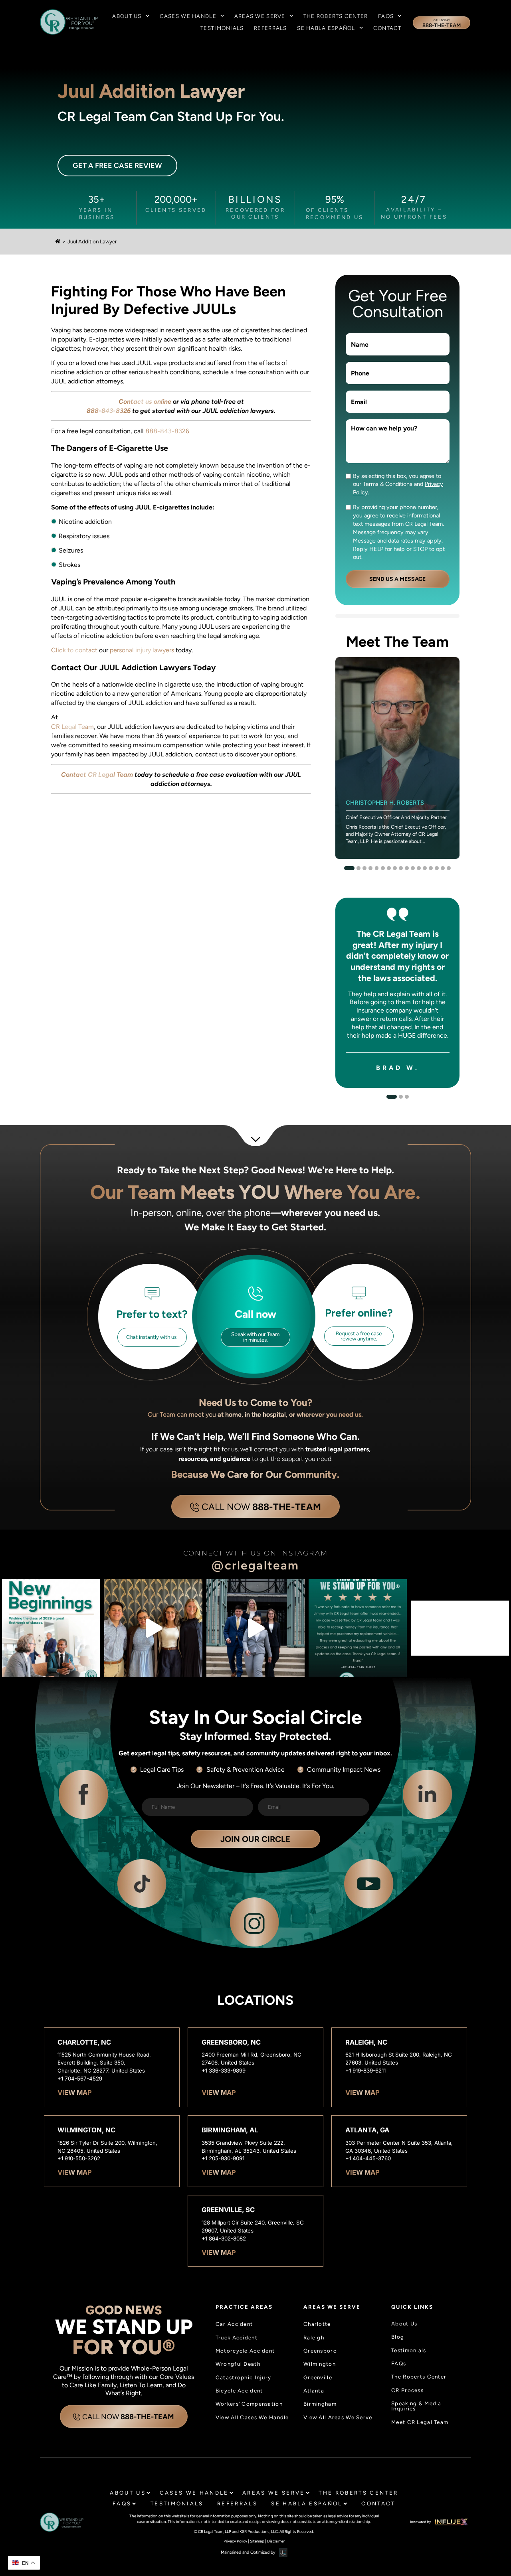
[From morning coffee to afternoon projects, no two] (153, 1628)
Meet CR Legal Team (420, 2422)
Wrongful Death (238, 2364)
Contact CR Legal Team (97, 775)
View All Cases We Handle (252, 2417)
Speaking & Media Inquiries (416, 2406)
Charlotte (317, 2324)
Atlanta (314, 2391)
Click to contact (74, 650)
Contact (387, 28)
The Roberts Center (336, 16)
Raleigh (314, 2338)
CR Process (407, 2390)
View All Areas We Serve (338, 2417)
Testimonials (222, 28)
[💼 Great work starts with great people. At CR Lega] (460, 1628)
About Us (127, 16)
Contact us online (145, 402)
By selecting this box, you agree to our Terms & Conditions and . (398, 484)
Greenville (318, 2378)
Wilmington (320, 2364)
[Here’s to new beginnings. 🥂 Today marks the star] (51, 1628)
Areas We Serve (260, 16)
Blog (398, 2337)
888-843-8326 (167, 431)
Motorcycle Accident (245, 2351)
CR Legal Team (72, 727)
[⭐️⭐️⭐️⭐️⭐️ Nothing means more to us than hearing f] (358, 1628)
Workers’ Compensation (249, 2404)
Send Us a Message (397, 579)
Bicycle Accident (239, 2391)
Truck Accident (237, 2338)
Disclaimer (276, 2541)
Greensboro (320, 2351)
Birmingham (320, 2404)
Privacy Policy (235, 2541)
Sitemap (257, 2541)
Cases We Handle (188, 16)
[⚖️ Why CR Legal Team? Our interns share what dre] (255, 1628)
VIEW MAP (75, 2093)
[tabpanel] (397, 758)
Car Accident (234, 2324)
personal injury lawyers (142, 650)
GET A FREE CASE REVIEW (117, 166)
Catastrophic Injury (243, 2378)
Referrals (270, 28)
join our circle (255, 1839)
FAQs (386, 16)
